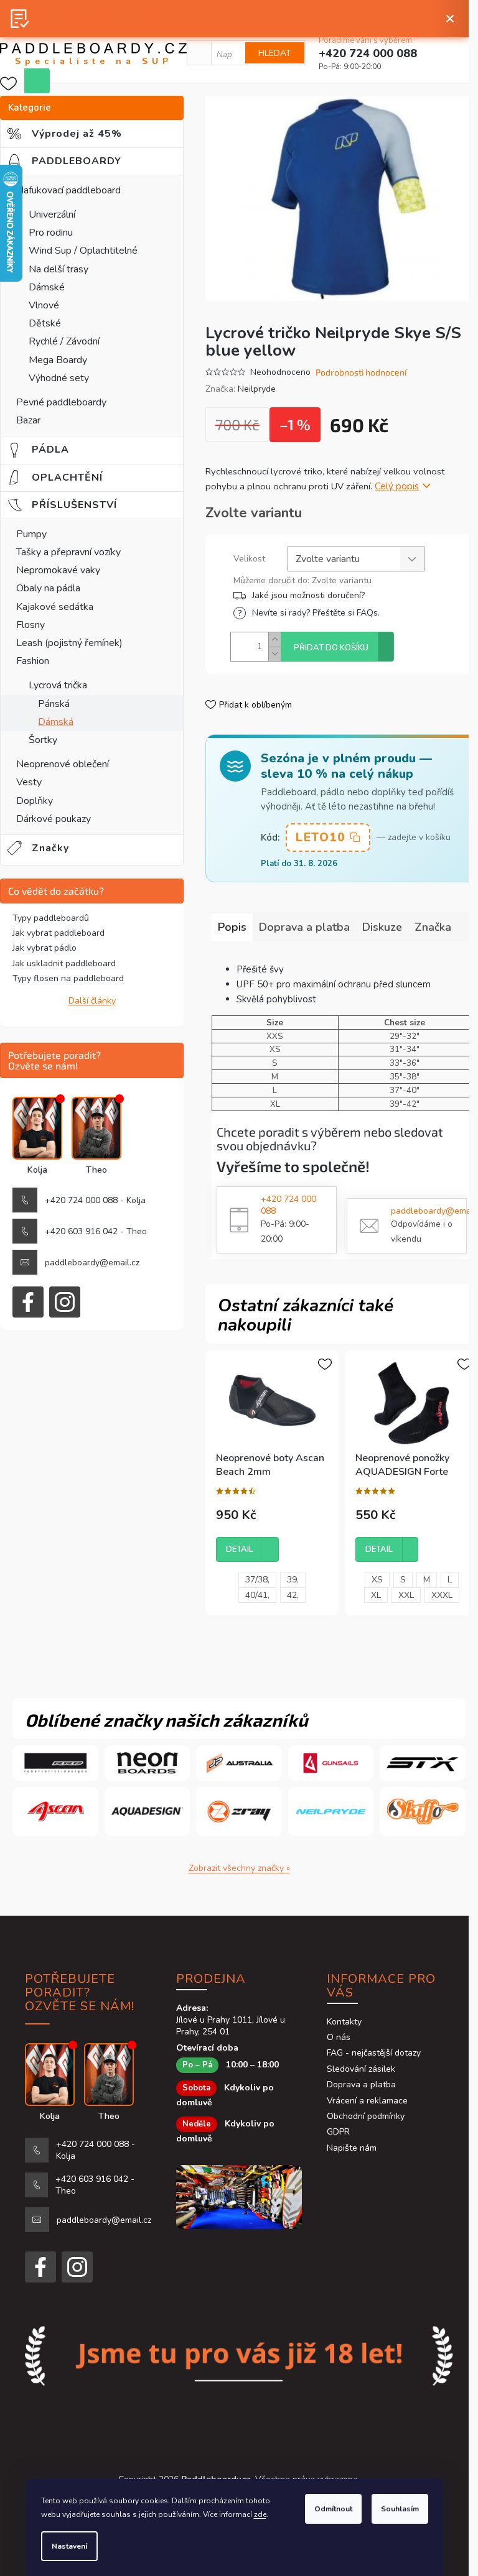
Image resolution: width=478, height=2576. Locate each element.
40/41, (257, 1595)
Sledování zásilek (361, 2069)
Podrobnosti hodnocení (361, 372)
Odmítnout (333, 2509)
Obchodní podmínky (366, 2116)
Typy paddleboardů (51, 918)
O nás (339, 2037)
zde (260, 2514)
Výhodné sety (59, 378)
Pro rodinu (51, 233)
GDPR (338, 2132)
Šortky (43, 740)
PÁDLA (58, 450)
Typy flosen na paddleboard (68, 978)
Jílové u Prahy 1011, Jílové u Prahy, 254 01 (231, 2026)
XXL (406, 1595)
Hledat (275, 53)
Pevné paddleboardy (61, 402)
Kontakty (344, 2022)
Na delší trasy (59, 269)
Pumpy (31, 534)
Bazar (28, 420)
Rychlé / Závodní (64, 341)
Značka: (241, 389)
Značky (50, 848)
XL (376, 1595)
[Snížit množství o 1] (274, 654)
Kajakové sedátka (55, 607)
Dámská (56, 722)
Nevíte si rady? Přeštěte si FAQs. (316, 613)
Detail (240, 1549)
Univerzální (52, 215)
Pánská (54, 704)
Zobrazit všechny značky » (239, 1868)
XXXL (442, 1595)
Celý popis (397, 486)
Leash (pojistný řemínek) (69, 643)
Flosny (30, 625)
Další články (92, 1001)
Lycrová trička (58, 685)
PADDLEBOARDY (86, 161)
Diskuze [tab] (382, 927)
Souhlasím (400, 2509)
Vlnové (44, 305)
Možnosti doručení (346, 595)
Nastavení (69, 2546)
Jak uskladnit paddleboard (64, 963)
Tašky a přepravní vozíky (68, 552)
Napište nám (352, 2148)
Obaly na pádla (48, 588)
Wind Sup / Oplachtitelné (83, 251)
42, (293, 1595)
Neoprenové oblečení (63, 764)
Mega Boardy (58, 360)
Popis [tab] (232, 927)
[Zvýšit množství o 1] (274, 639)
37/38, (257, 1580)
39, (293, 1580)
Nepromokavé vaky (58, 570)
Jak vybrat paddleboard (59, 933)
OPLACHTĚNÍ (75, 478)
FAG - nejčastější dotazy (374, 2053)
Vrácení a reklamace (367, 2101)
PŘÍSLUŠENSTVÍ (84, 505)
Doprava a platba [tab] (304, 927)
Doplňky (35, 801)
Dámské (47, 287)
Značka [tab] (433, 927)
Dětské (45, 323)
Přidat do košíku (331, 648)
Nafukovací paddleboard (68, 190)
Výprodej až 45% (86, 134)
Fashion (33, 661)
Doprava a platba (361, 2084)
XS (377, 1580)
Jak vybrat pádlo (45, 948)
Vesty (29, 782)
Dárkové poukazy (54, 819)
